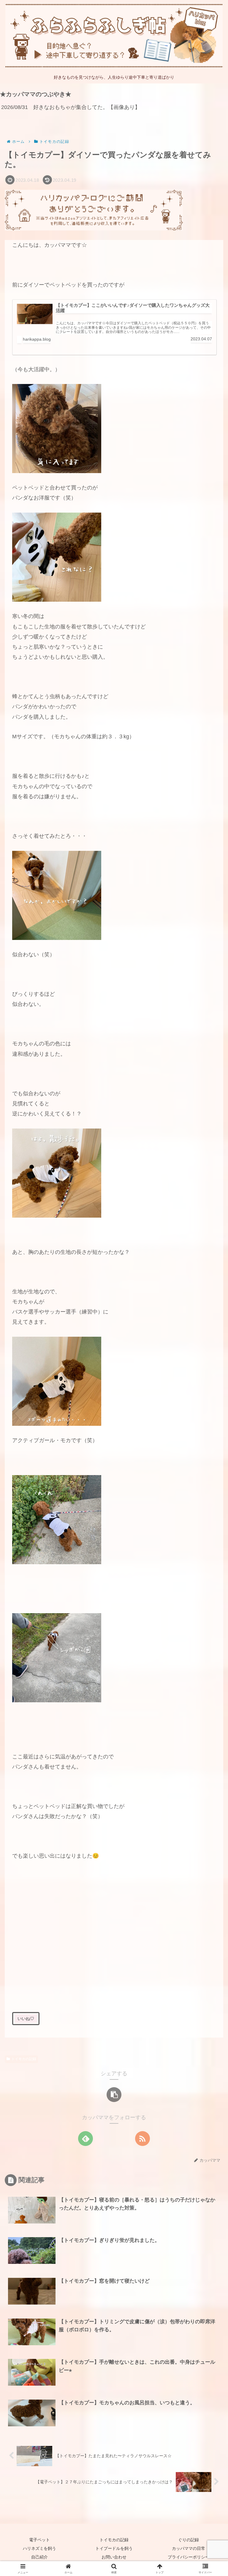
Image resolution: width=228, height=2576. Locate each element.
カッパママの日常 (189, 2548)
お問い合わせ (114, 2557)
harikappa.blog (37, 339)
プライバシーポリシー (189, 2557)
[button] (114, 2095)
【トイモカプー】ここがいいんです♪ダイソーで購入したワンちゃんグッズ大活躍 (133, 308)
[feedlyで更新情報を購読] (85, 2139)
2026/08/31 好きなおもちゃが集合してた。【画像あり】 (71, 107)
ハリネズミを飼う (39, 2548)
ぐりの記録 (189, 2540)
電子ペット (39, 2540)
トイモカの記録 (24, 2059)
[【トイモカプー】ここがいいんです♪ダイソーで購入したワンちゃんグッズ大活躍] (35, 314)
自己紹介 (39, 2557)
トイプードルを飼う (114, 2548)
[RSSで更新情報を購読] (142, 2139)
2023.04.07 (201, 339)
